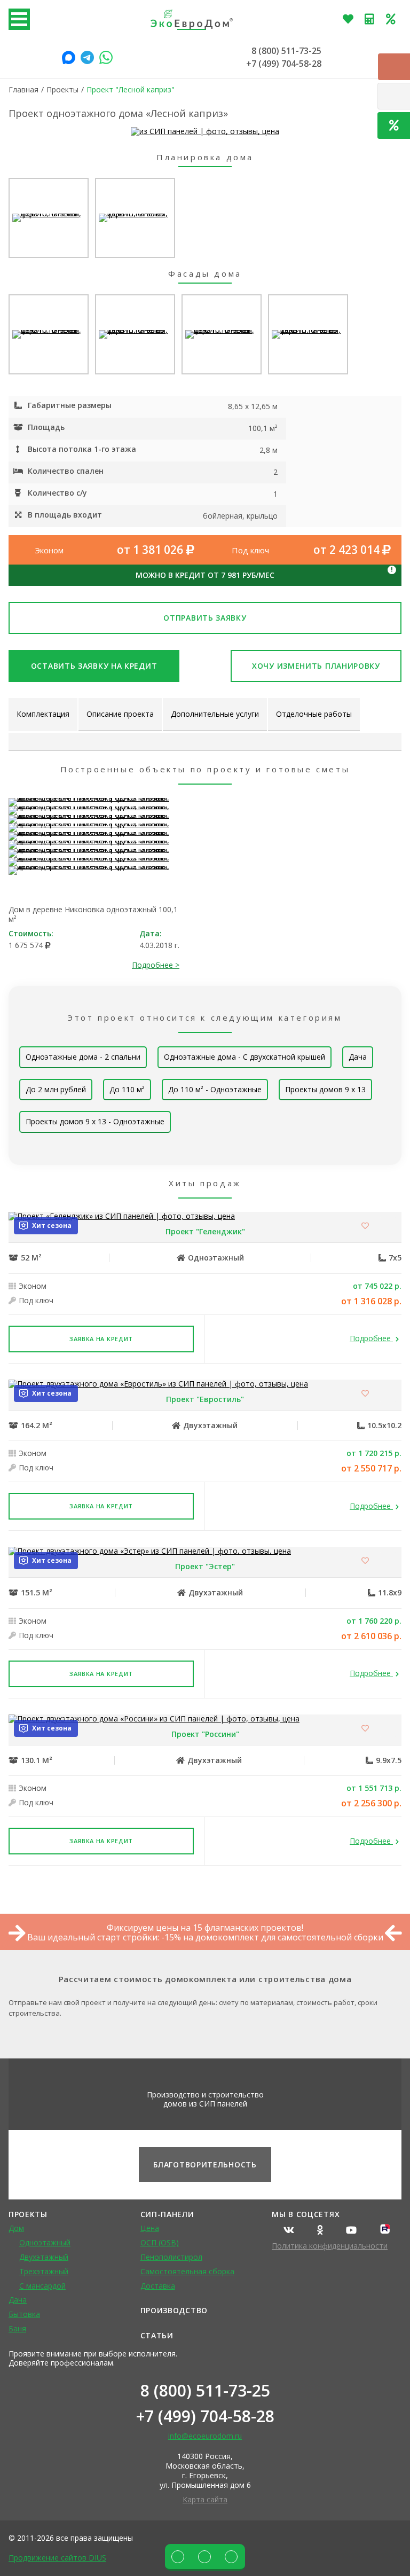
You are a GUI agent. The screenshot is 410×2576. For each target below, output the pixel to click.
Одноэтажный (45, 2242)
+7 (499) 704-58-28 (284, 64)
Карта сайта (205, 2499)
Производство (174, 2310)
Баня (17, 2328)
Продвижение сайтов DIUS (57, 2558)
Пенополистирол (171, 2257)
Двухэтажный (44, 2257)
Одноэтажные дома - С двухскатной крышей (245, 1057)
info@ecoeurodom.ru (205, 2436)
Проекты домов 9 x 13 (325, 1089)
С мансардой (42, 2286)
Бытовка (24, 2314)
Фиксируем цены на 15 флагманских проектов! (205, 1928)
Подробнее (371, 1339)
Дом (16, 2228)
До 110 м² (127, 1089)
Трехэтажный (44, 2271)
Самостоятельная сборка (187, 2271)
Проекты (28, 2214)
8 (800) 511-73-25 (286, 51)
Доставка (158, 2286)
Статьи (157, 2335)
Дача (358, 1057)
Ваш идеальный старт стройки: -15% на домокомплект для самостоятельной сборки (205, 1937)
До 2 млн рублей (56, 1089)
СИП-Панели (167, 2214)
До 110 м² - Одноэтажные (215, 1089)
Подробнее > (156, 965)
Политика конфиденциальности (330, 2246)
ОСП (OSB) (160, 2242)
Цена (150, 2228)
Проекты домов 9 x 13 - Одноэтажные (95, 1121)
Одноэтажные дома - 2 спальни (83, 1057)
